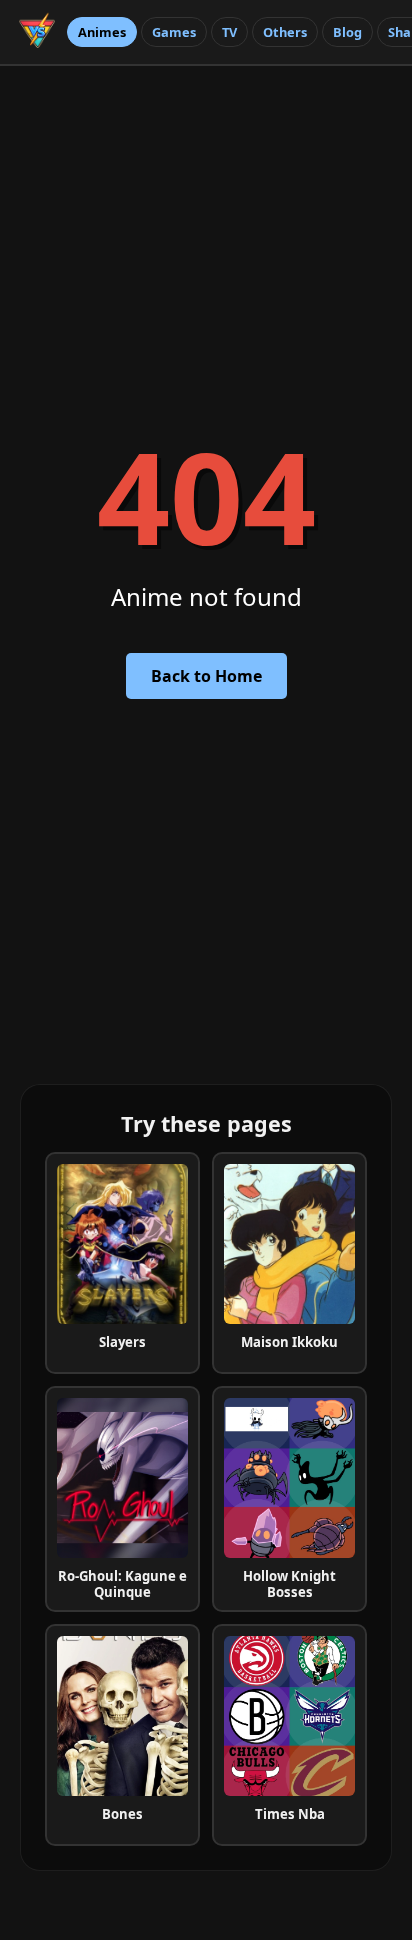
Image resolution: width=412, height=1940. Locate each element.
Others (285, 32)
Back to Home (206, 676)
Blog (347, 32)
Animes (102, 32)
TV (229, 32)
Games (174, 32)
